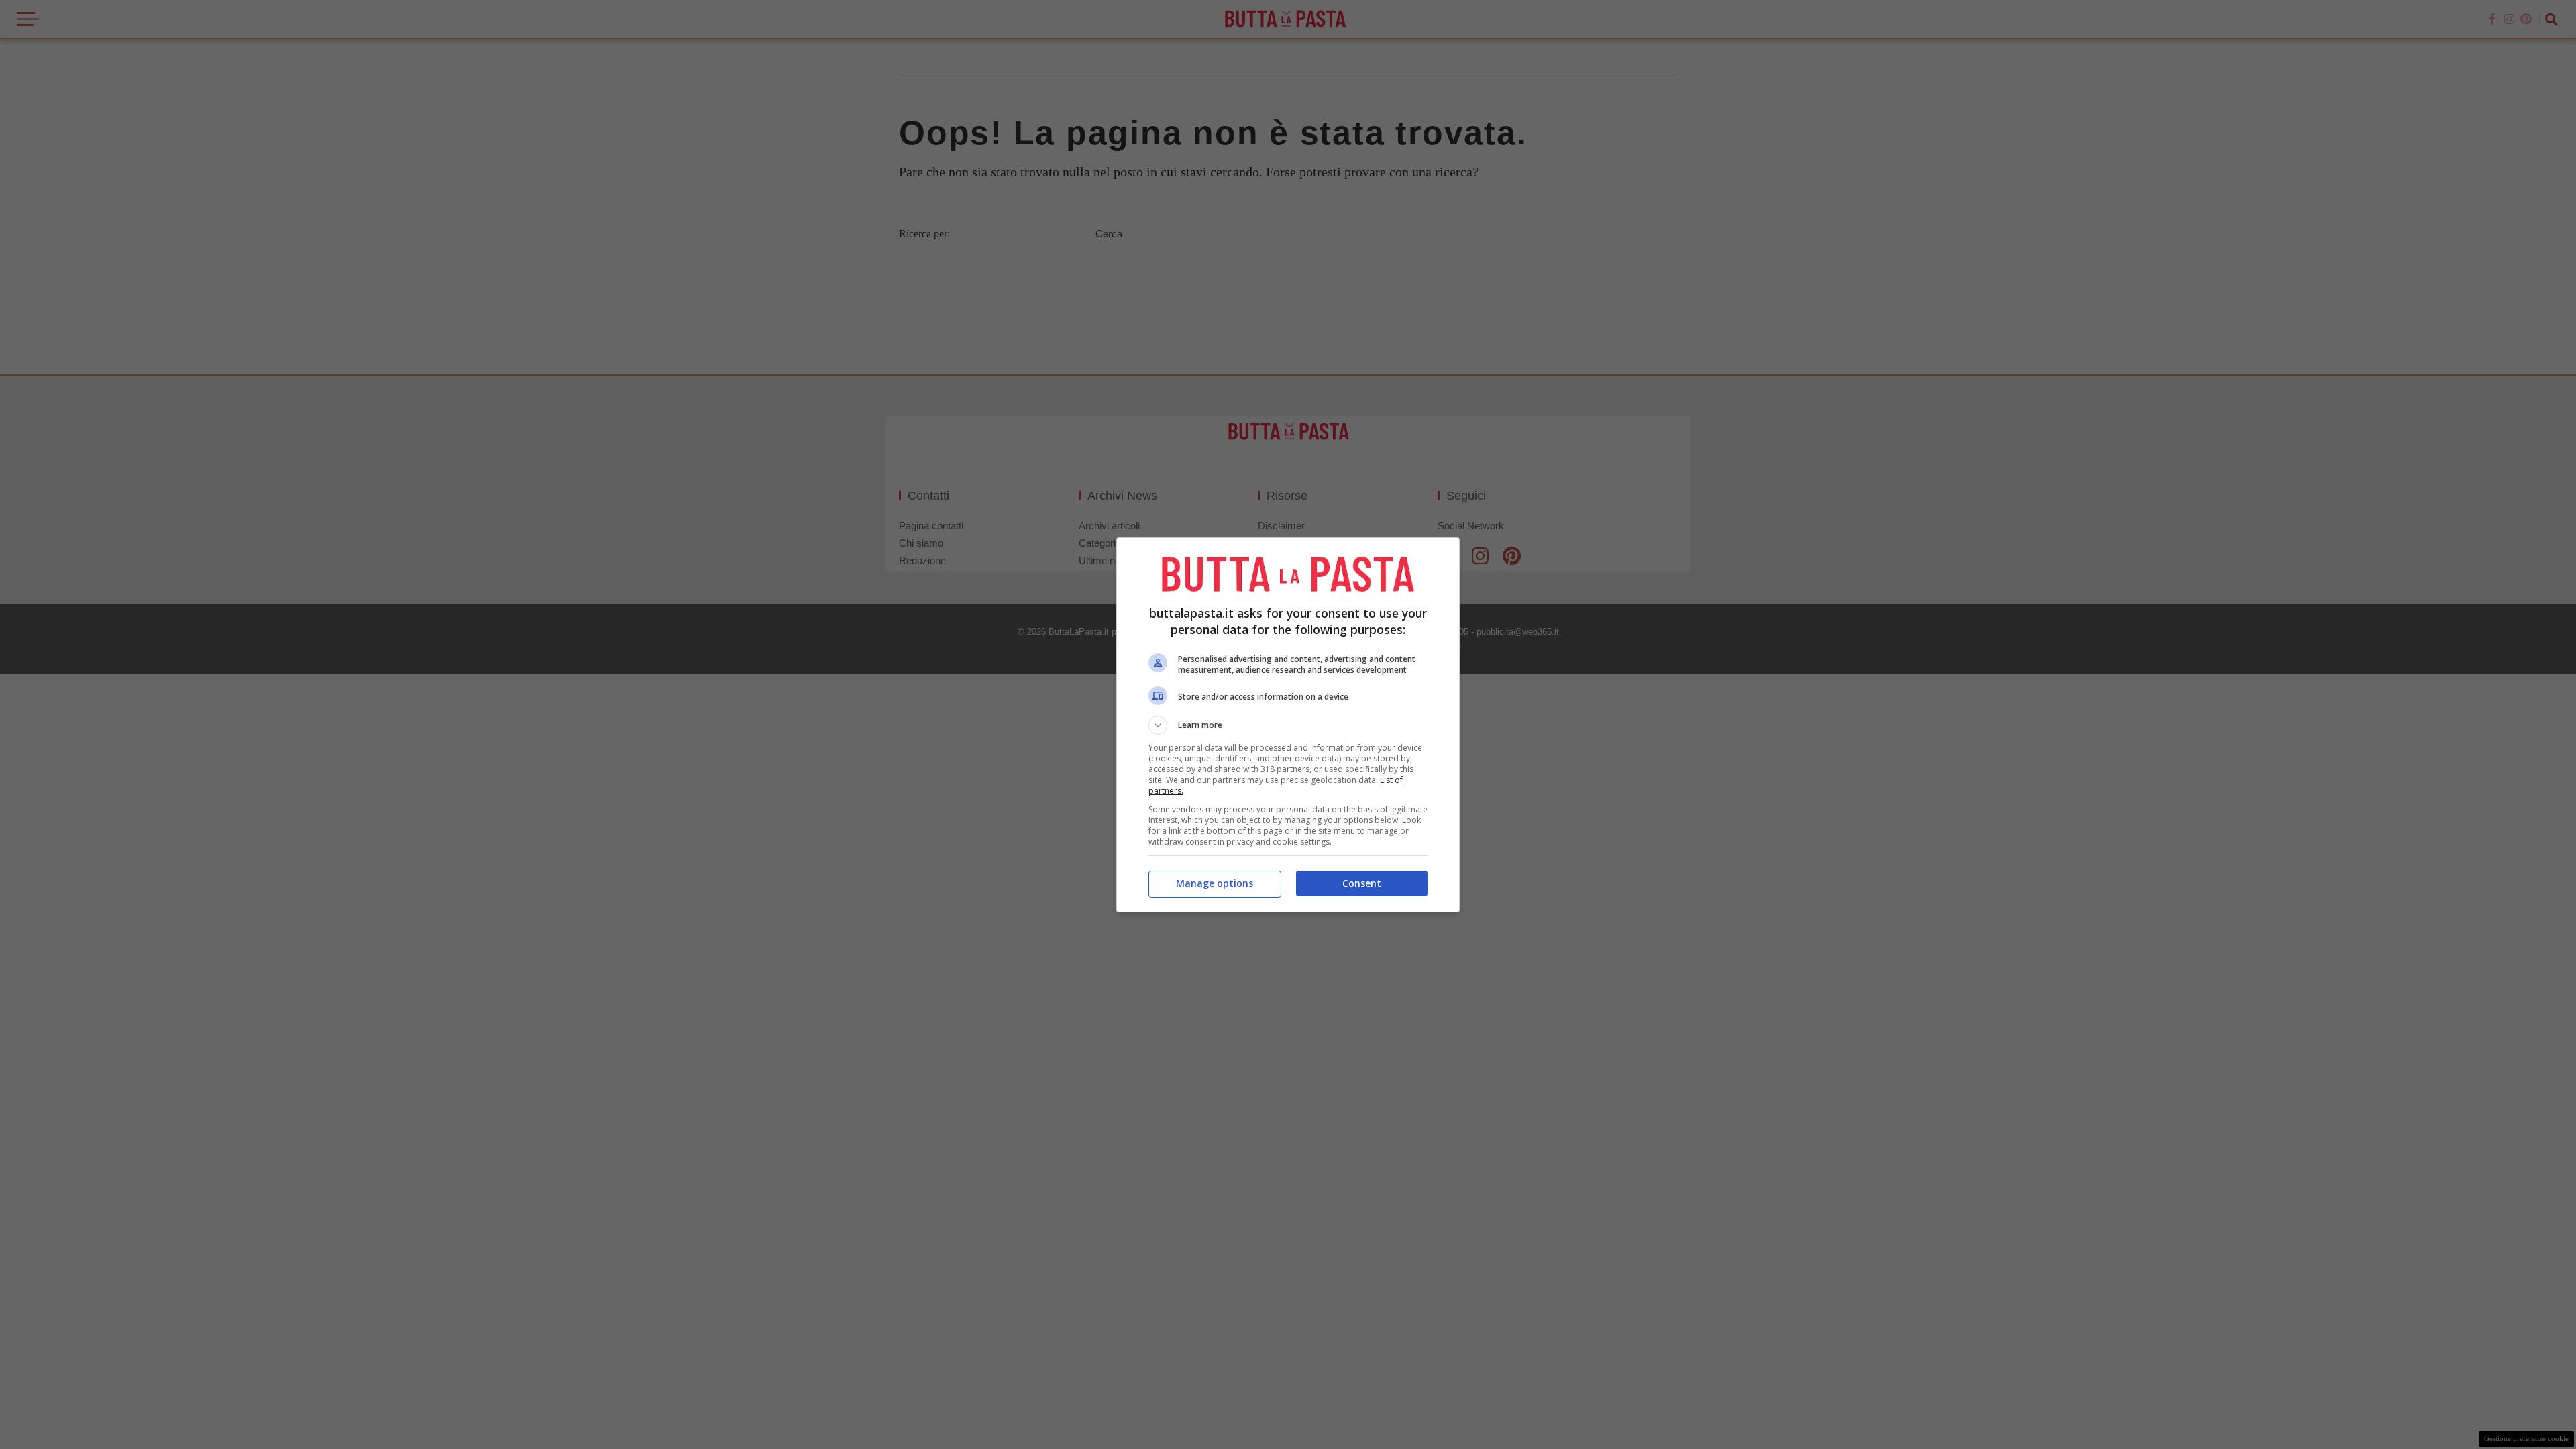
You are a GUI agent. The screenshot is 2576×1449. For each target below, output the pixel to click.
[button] (1288, 725)
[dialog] (1288, 725)
